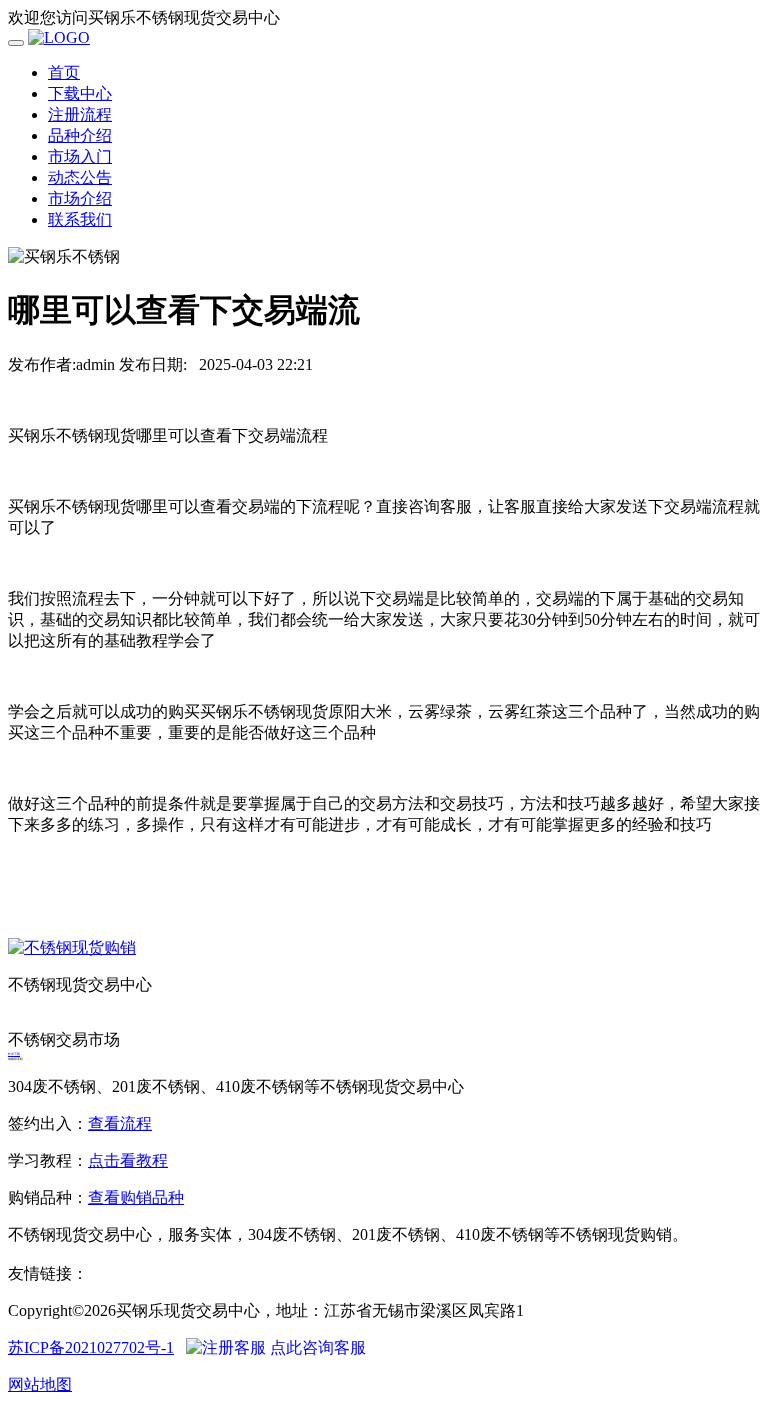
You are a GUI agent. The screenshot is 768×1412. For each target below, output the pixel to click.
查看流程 (120, 1123)
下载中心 (80, 93)
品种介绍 (80, 135)
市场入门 (80, 156)
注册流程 (80, 114)
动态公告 (80, 177)
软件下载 (14, 1054)
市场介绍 (80, 198)
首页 (64, 72)
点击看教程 (128, 1160)
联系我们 (80, 219)
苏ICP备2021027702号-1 (91, 1347)
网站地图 (40, 1384)
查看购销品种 (136, 1197)
